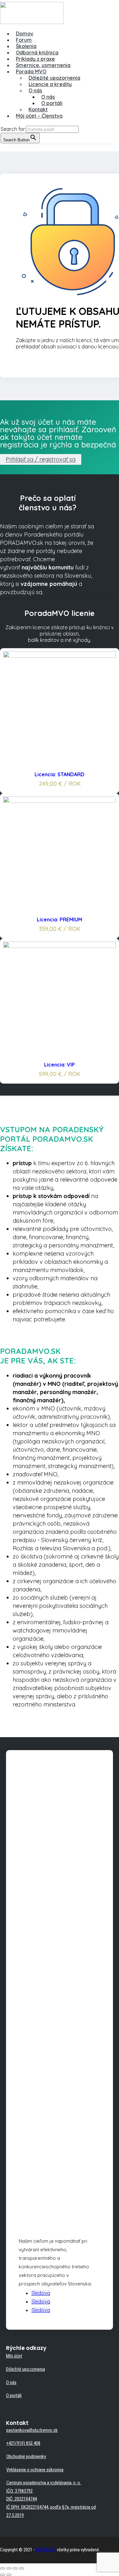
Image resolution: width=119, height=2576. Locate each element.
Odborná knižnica (37, 52)
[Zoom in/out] (22, 2568)
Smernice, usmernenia (43, 65)
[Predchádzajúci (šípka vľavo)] (3, 2575)
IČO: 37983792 (20, 2491)
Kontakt (38, 109)
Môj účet (14, 2356)
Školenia (26, 46)
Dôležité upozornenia (54, 78)
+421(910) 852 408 (23, 2443)
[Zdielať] (9, 2568)
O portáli (52, 103)
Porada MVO (31, 71)
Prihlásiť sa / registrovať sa (41, 460)
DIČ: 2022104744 (22, 2499)
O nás (35, 90)
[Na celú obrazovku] (15, 2568)
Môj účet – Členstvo (39, 116)
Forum (24, 40)
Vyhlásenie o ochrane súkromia (35, 2470)
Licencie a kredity (50, 84)
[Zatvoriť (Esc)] (3, 2568)
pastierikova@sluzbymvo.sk (32, 2430)
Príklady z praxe (35, 59)
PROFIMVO (46, 2550)
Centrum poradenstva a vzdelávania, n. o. (44, 2483)
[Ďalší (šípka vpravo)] (9, 2575)
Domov (25, 34)
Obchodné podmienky (26, 2456)
